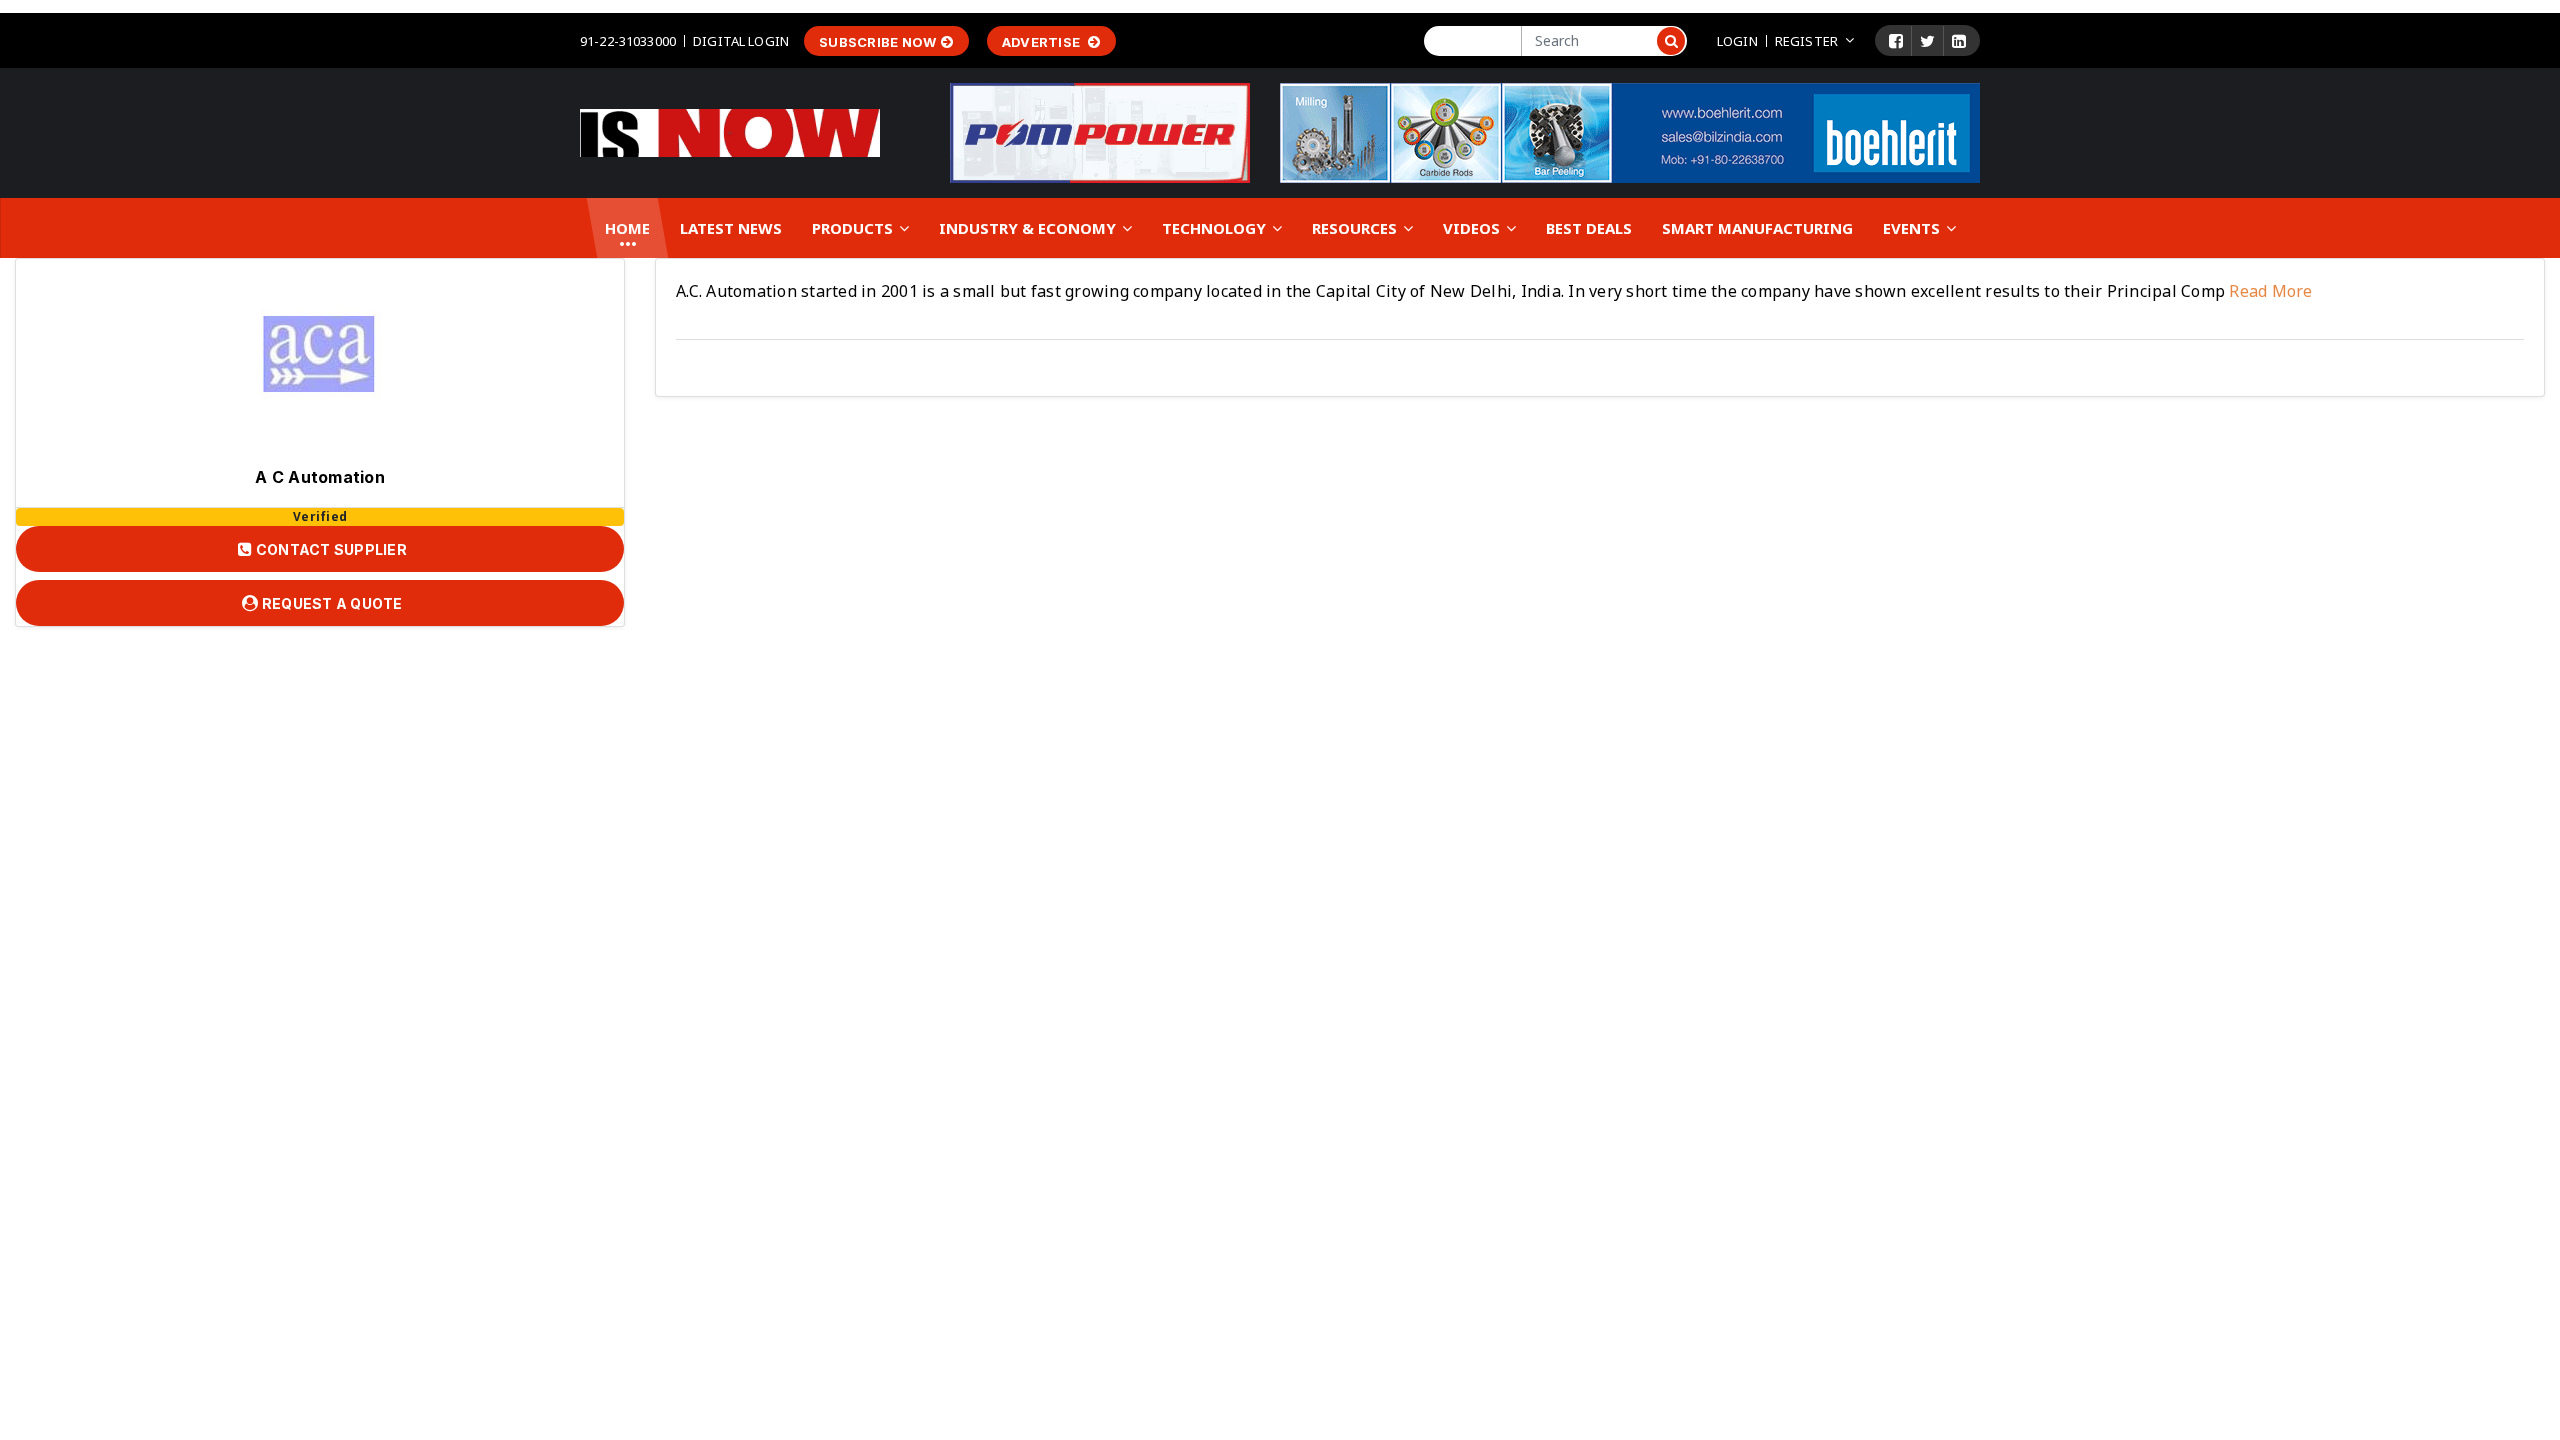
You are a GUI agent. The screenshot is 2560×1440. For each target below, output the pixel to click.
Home (627, 228)
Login (1737, 41)
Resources (1356, 228)
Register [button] (1806, 41)
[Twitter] (1927, 41)
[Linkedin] (1959, 41)
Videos (1473, 228)
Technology (1216, 228)
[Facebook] (1896, 41)
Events (1913, 228)
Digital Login (741, 41)
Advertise (1043, 42)
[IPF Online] (730, 131)
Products (854, 228)
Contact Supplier (330, 549)
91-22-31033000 (628, 41)
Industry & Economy (1029, 228)
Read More (2269, 291)
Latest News (731, 228)
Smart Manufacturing (1757, 228)
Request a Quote (331, 603)
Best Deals (1589, 228)
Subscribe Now (877, 42)
